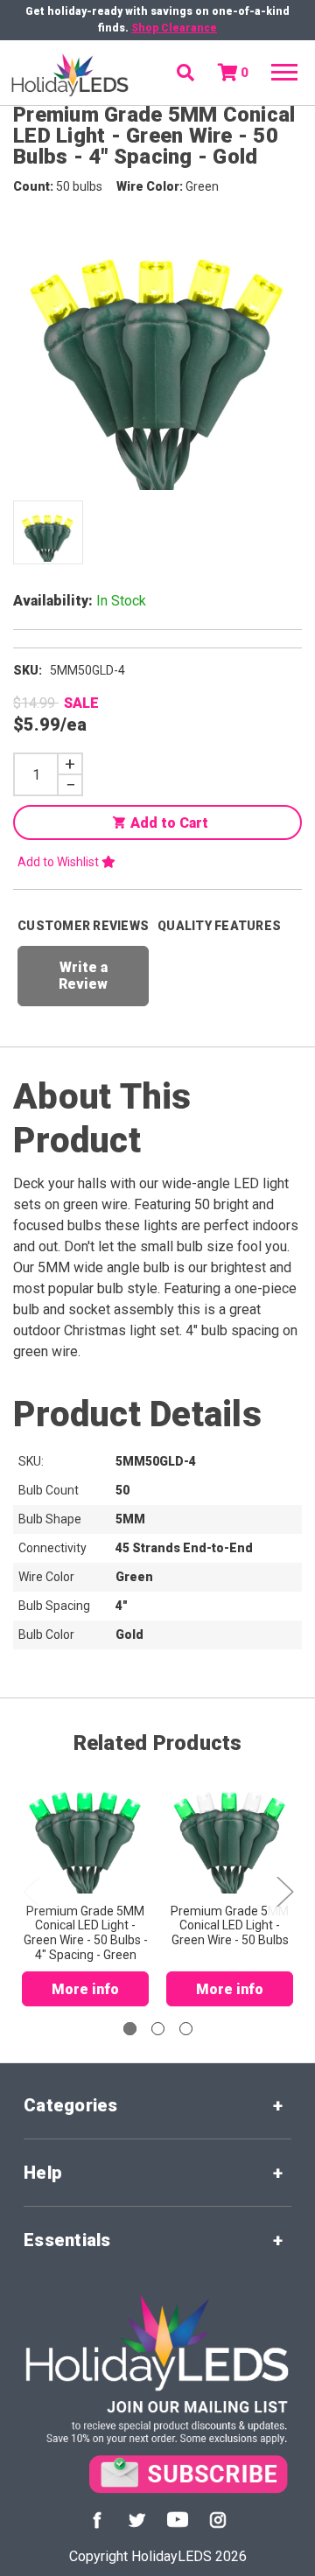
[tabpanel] (85, 1886)
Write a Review (83, 976)
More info (85, 1989)
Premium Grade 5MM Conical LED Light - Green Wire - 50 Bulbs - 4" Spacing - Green (86, 1933)
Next (284, 1890)
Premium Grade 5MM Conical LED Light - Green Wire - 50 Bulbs (230, 1926)
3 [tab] (186, 2029)
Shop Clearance (174, 28)
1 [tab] (130, 2029)
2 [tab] (158, 2029)
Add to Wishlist (59, 862)
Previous (31, 1890)
